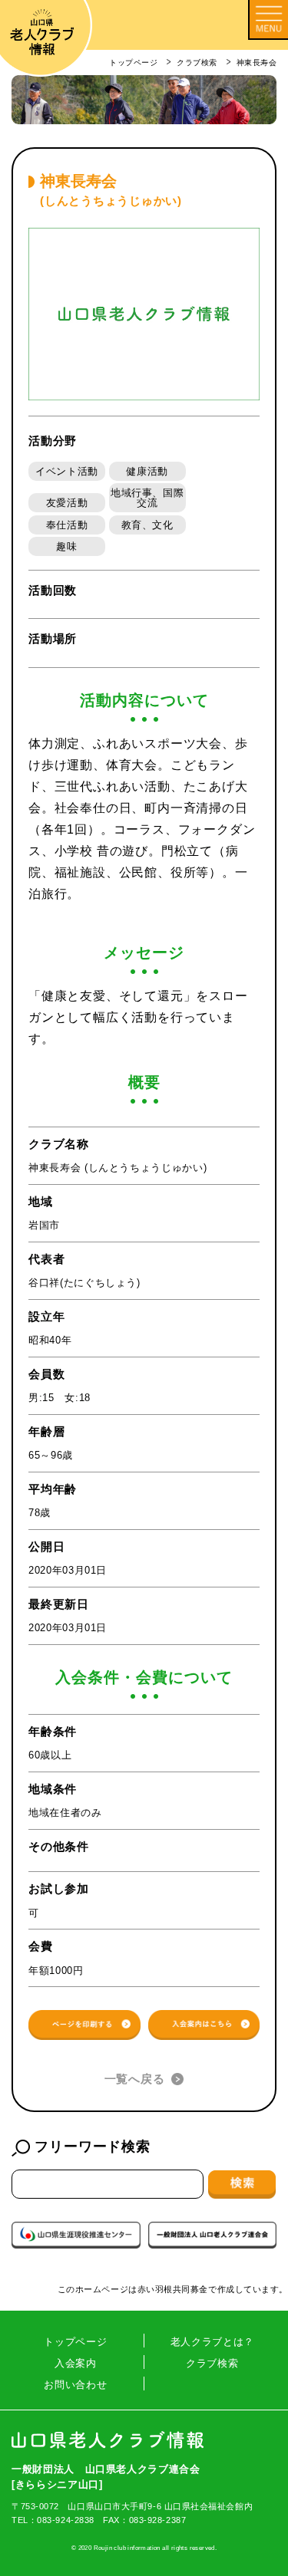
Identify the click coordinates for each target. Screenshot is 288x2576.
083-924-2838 (66, 2520)
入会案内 (76, 2363)
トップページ (75, 2342)
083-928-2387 (158, 2520)
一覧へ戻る (135, 2079)
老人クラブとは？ (212, 2342)
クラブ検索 (212, 2363)
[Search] (242, 2184)
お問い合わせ (75, 2385)
